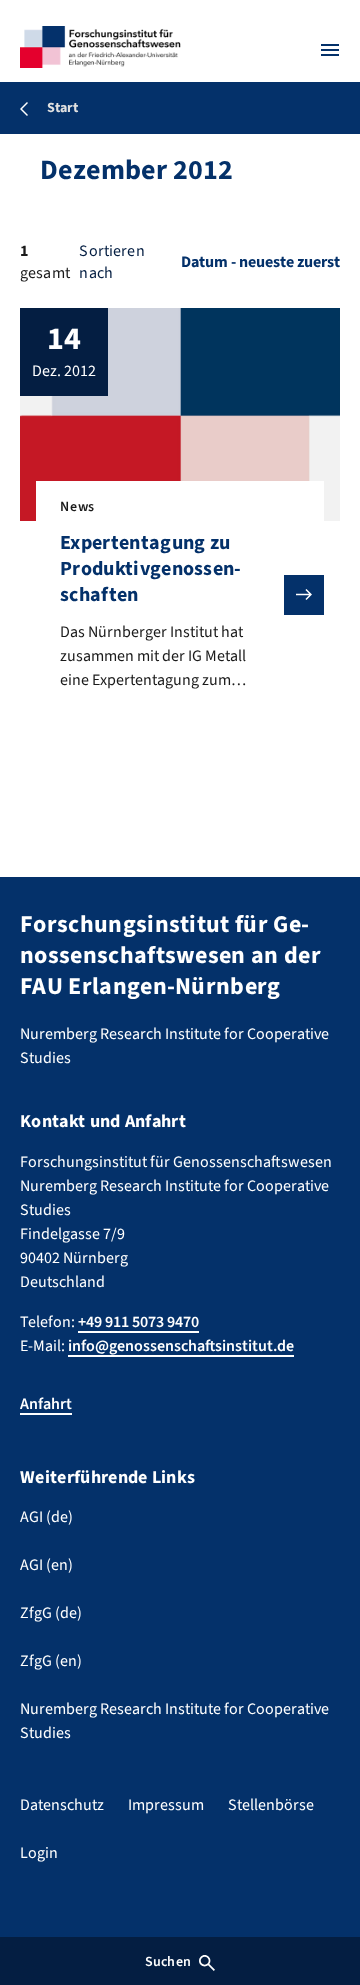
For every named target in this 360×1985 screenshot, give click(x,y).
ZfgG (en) (51, 1661)
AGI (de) (46, 1517)
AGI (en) (46, 1565)
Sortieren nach (111, 262)
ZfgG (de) (51, 1613)
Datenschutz (62, 1805)
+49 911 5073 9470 (138, 1322)
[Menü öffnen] (330, 50)
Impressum (166, 1805)
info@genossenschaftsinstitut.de (181, 1346)
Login (39, 1853)
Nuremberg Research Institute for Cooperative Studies (174, 1721)
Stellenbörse (271, 1805)
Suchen (168, 1962)
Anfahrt (46, 1404)
